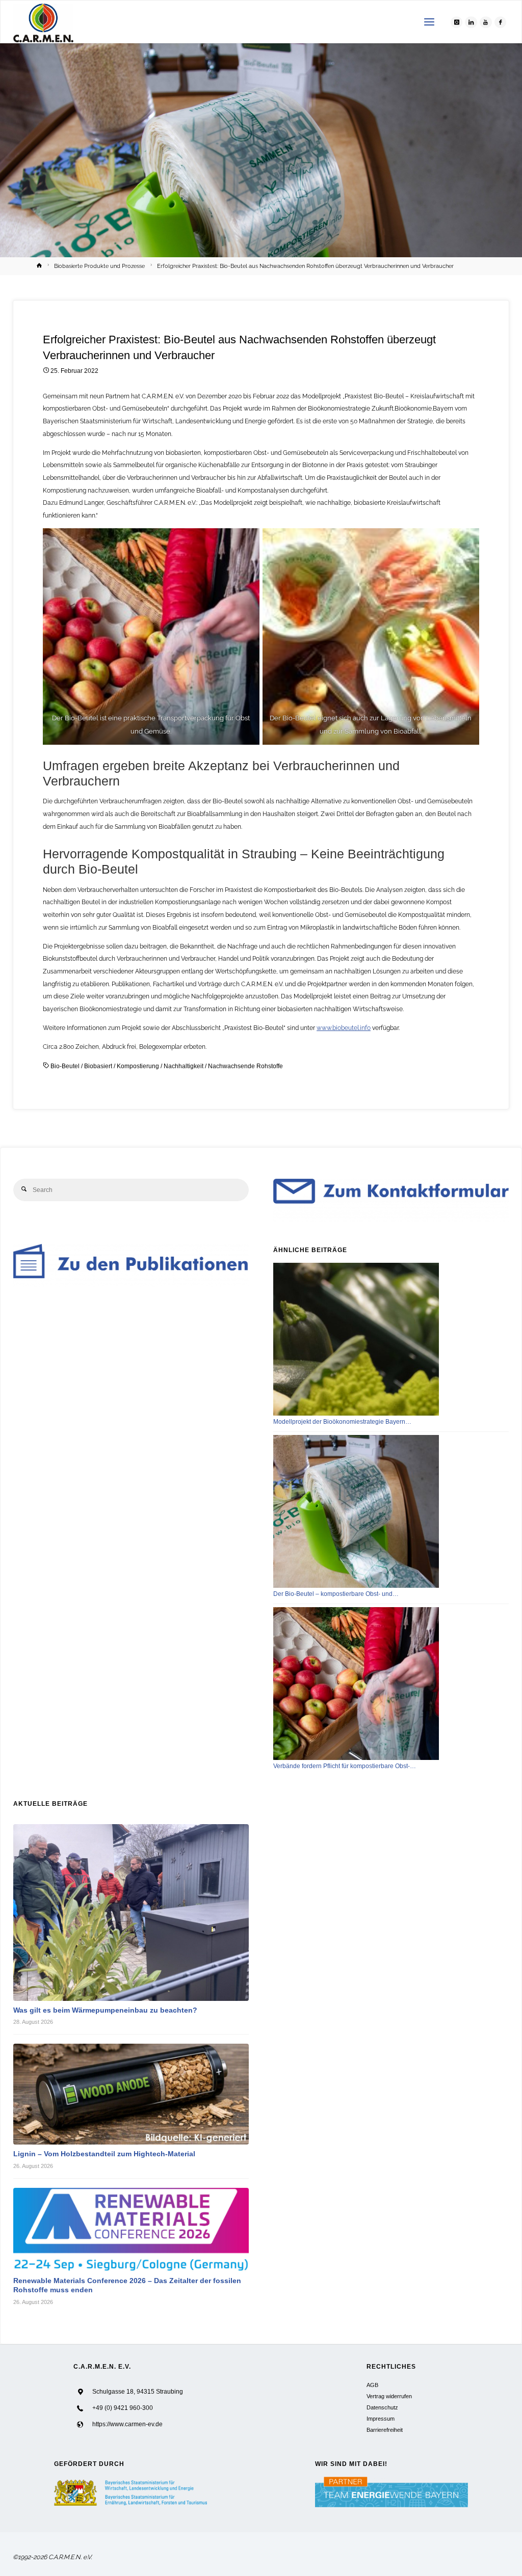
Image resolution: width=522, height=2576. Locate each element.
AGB (372, 2385)
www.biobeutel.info (344, 1028)
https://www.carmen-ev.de (127, 2424)
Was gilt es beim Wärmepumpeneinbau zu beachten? (105, 2010)
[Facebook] (501, 22)
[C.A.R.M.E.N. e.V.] (44, 22)
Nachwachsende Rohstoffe (245, 1066)
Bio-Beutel (65, 1066)
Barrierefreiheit (385, 2430)
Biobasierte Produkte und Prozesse (99, 266)
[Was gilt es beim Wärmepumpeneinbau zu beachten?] (131, 1912)
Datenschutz (382, 2407)
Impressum (381, 2419)
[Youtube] (486, 22)
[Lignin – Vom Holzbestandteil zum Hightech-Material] (131, 2094)
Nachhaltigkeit (184, 1066)
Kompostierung (138, 1066)
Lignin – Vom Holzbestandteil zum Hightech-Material (104, 2154)
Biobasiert (98, 1066)
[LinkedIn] (471, 22)
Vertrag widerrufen (389, 2396)
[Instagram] (457, 22)
